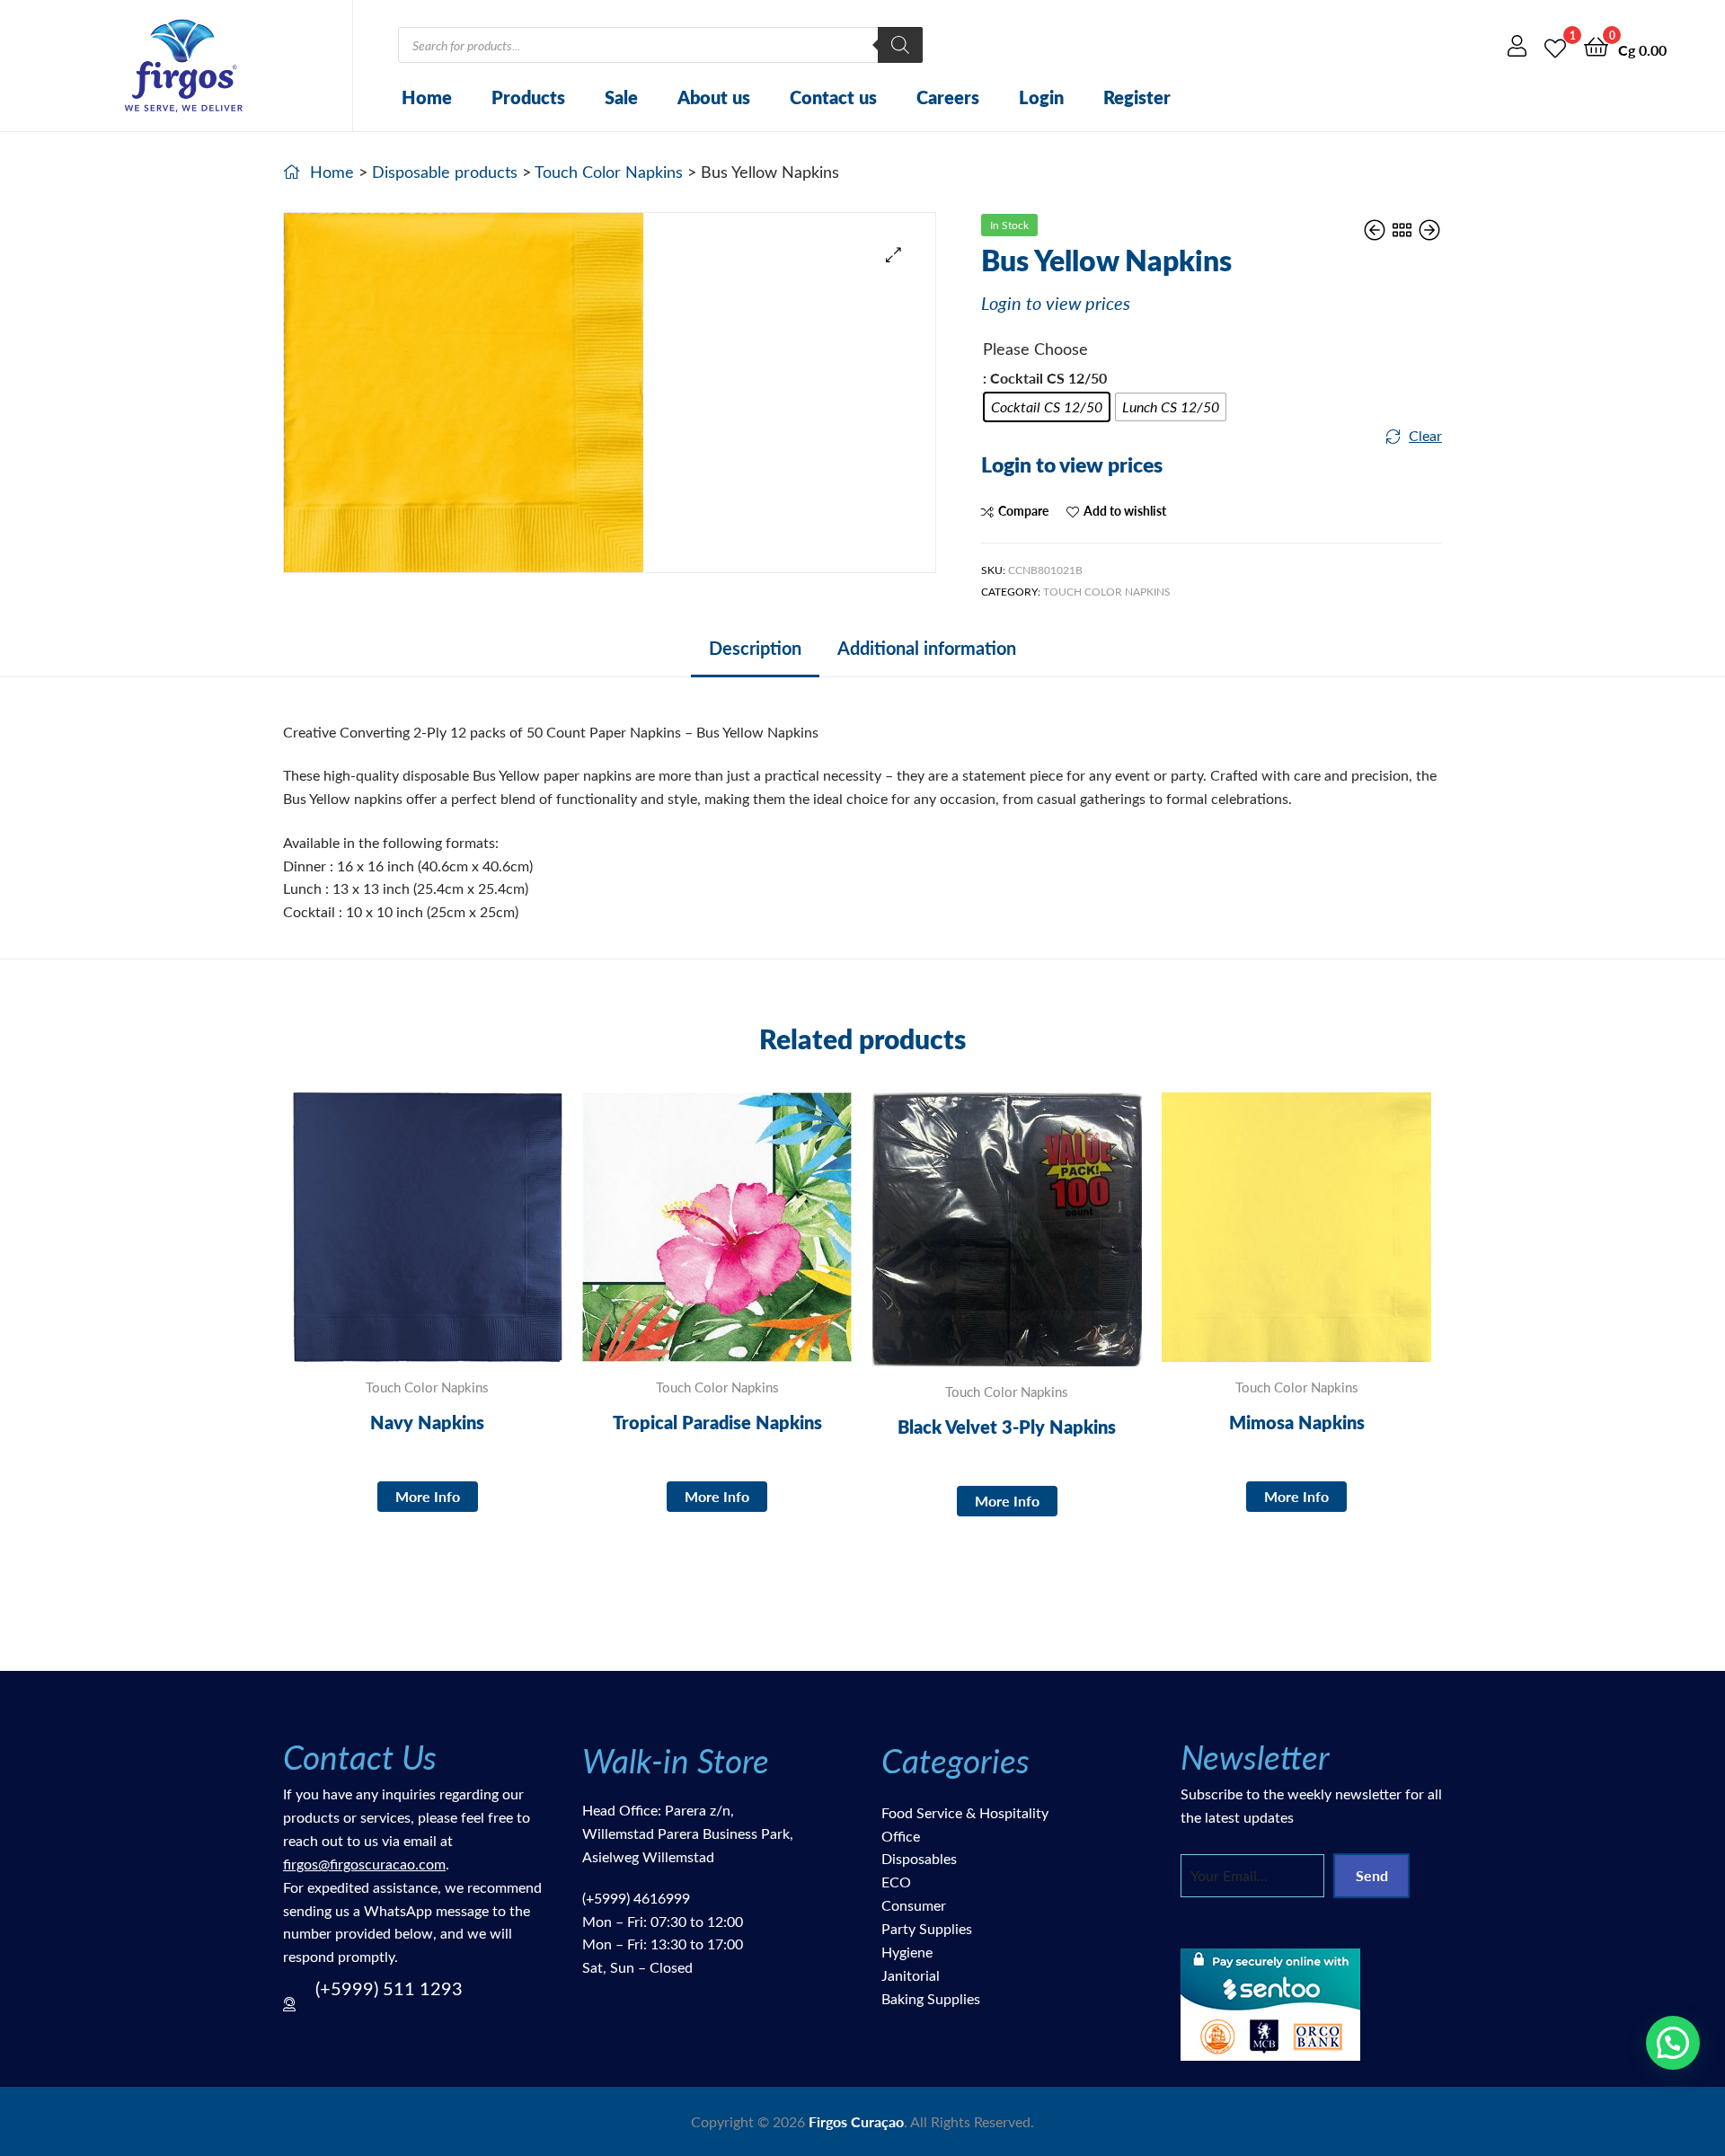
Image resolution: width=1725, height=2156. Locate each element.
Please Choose (1035, 349)
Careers (948, 97)
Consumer (914, 1905)
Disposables (919, 1858)
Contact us (833, 97)
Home (427, 97)
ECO (896, 1882)
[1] (1555, 45)
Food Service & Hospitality (965, 1812)
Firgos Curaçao (856, 2121)
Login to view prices (1056, 302)
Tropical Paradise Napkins (717, 1422)
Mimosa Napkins (1297, 1422)
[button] (893, 255)
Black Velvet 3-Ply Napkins (1007, 1427)
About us (714, 97)
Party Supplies (927, 1928)
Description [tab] (755, 648)
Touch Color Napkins (609, 172)
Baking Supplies (931, 1998)
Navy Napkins (427, 1422)
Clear (1425, 435)
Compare (1023, 511)
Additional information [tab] (927, 648)
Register (1137, 97)
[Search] (900, 45)
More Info (428, 1496)
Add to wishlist (1125, 511)
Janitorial (911, 1975)
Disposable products (445, 172)
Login (1041, 97)
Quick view (471, 1241)
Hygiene (907, 1952)
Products (528, 97)
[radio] (1047, 407)
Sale (621, 97)
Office (901, 1836)
